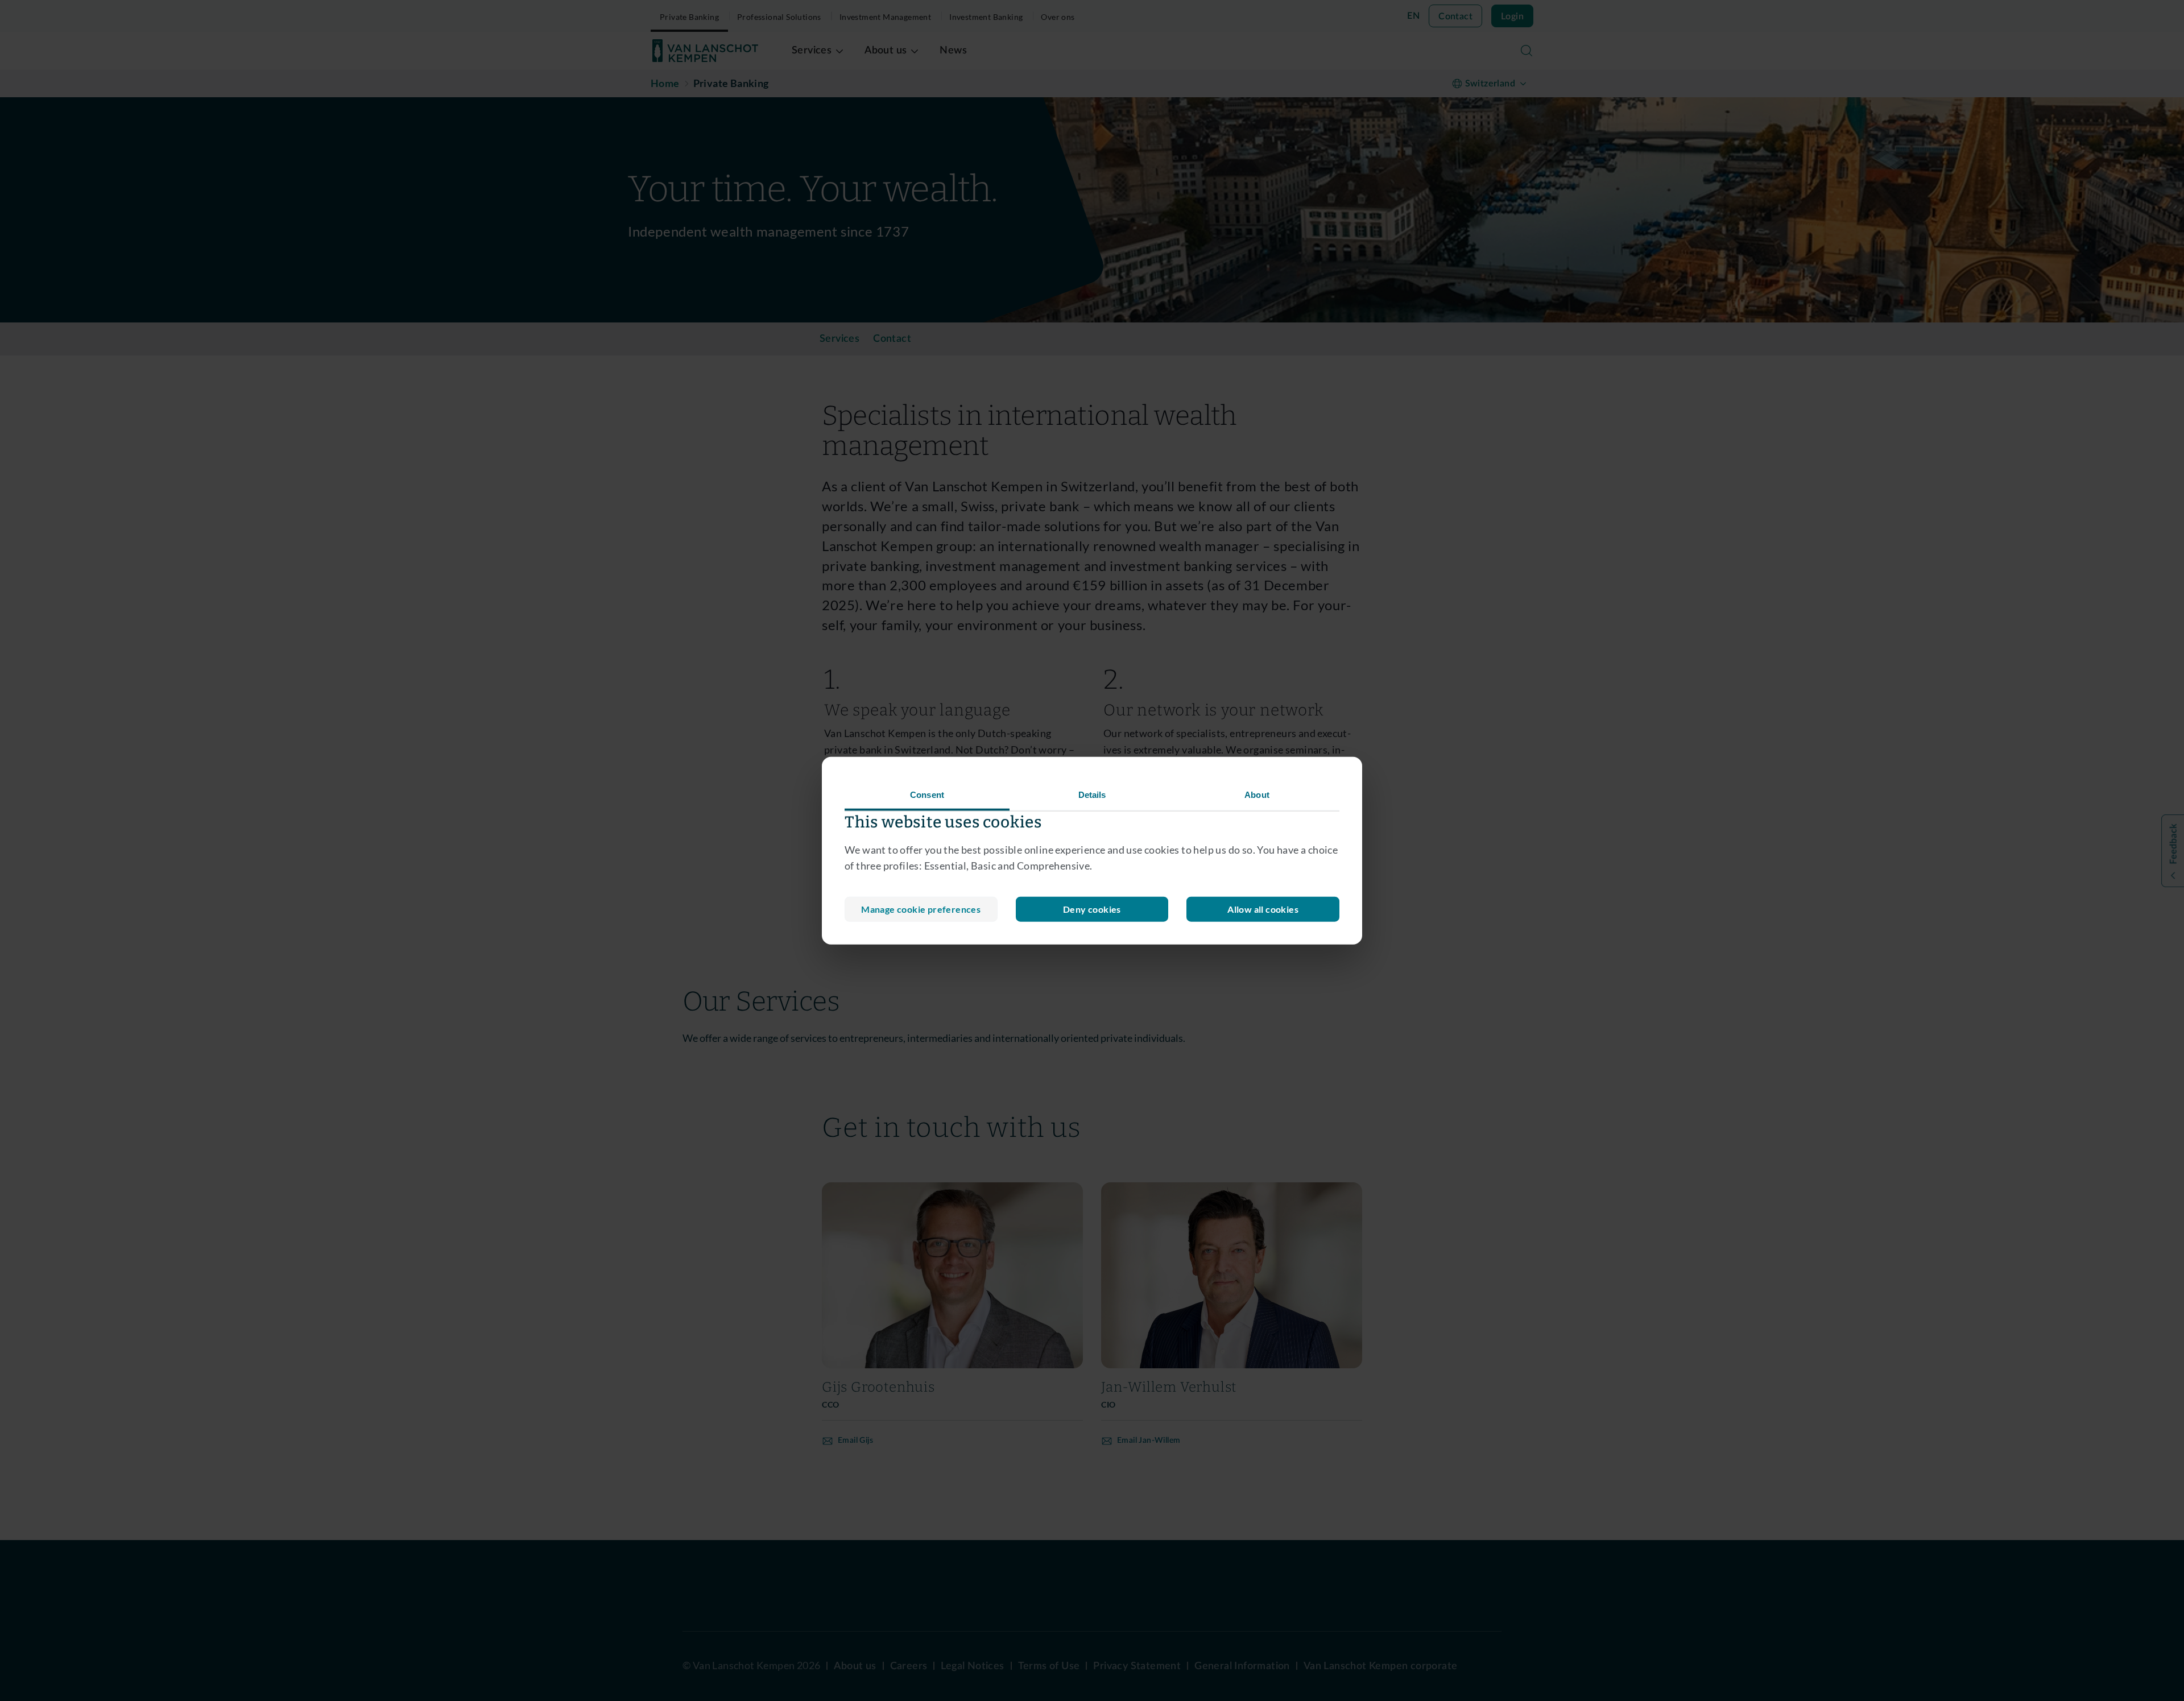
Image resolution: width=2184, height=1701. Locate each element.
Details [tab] (1092, 794)
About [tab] (1257, 794)
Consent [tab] (927, 794)
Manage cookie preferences (921, 909)
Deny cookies (1092, 909)
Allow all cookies (1263, 909)
